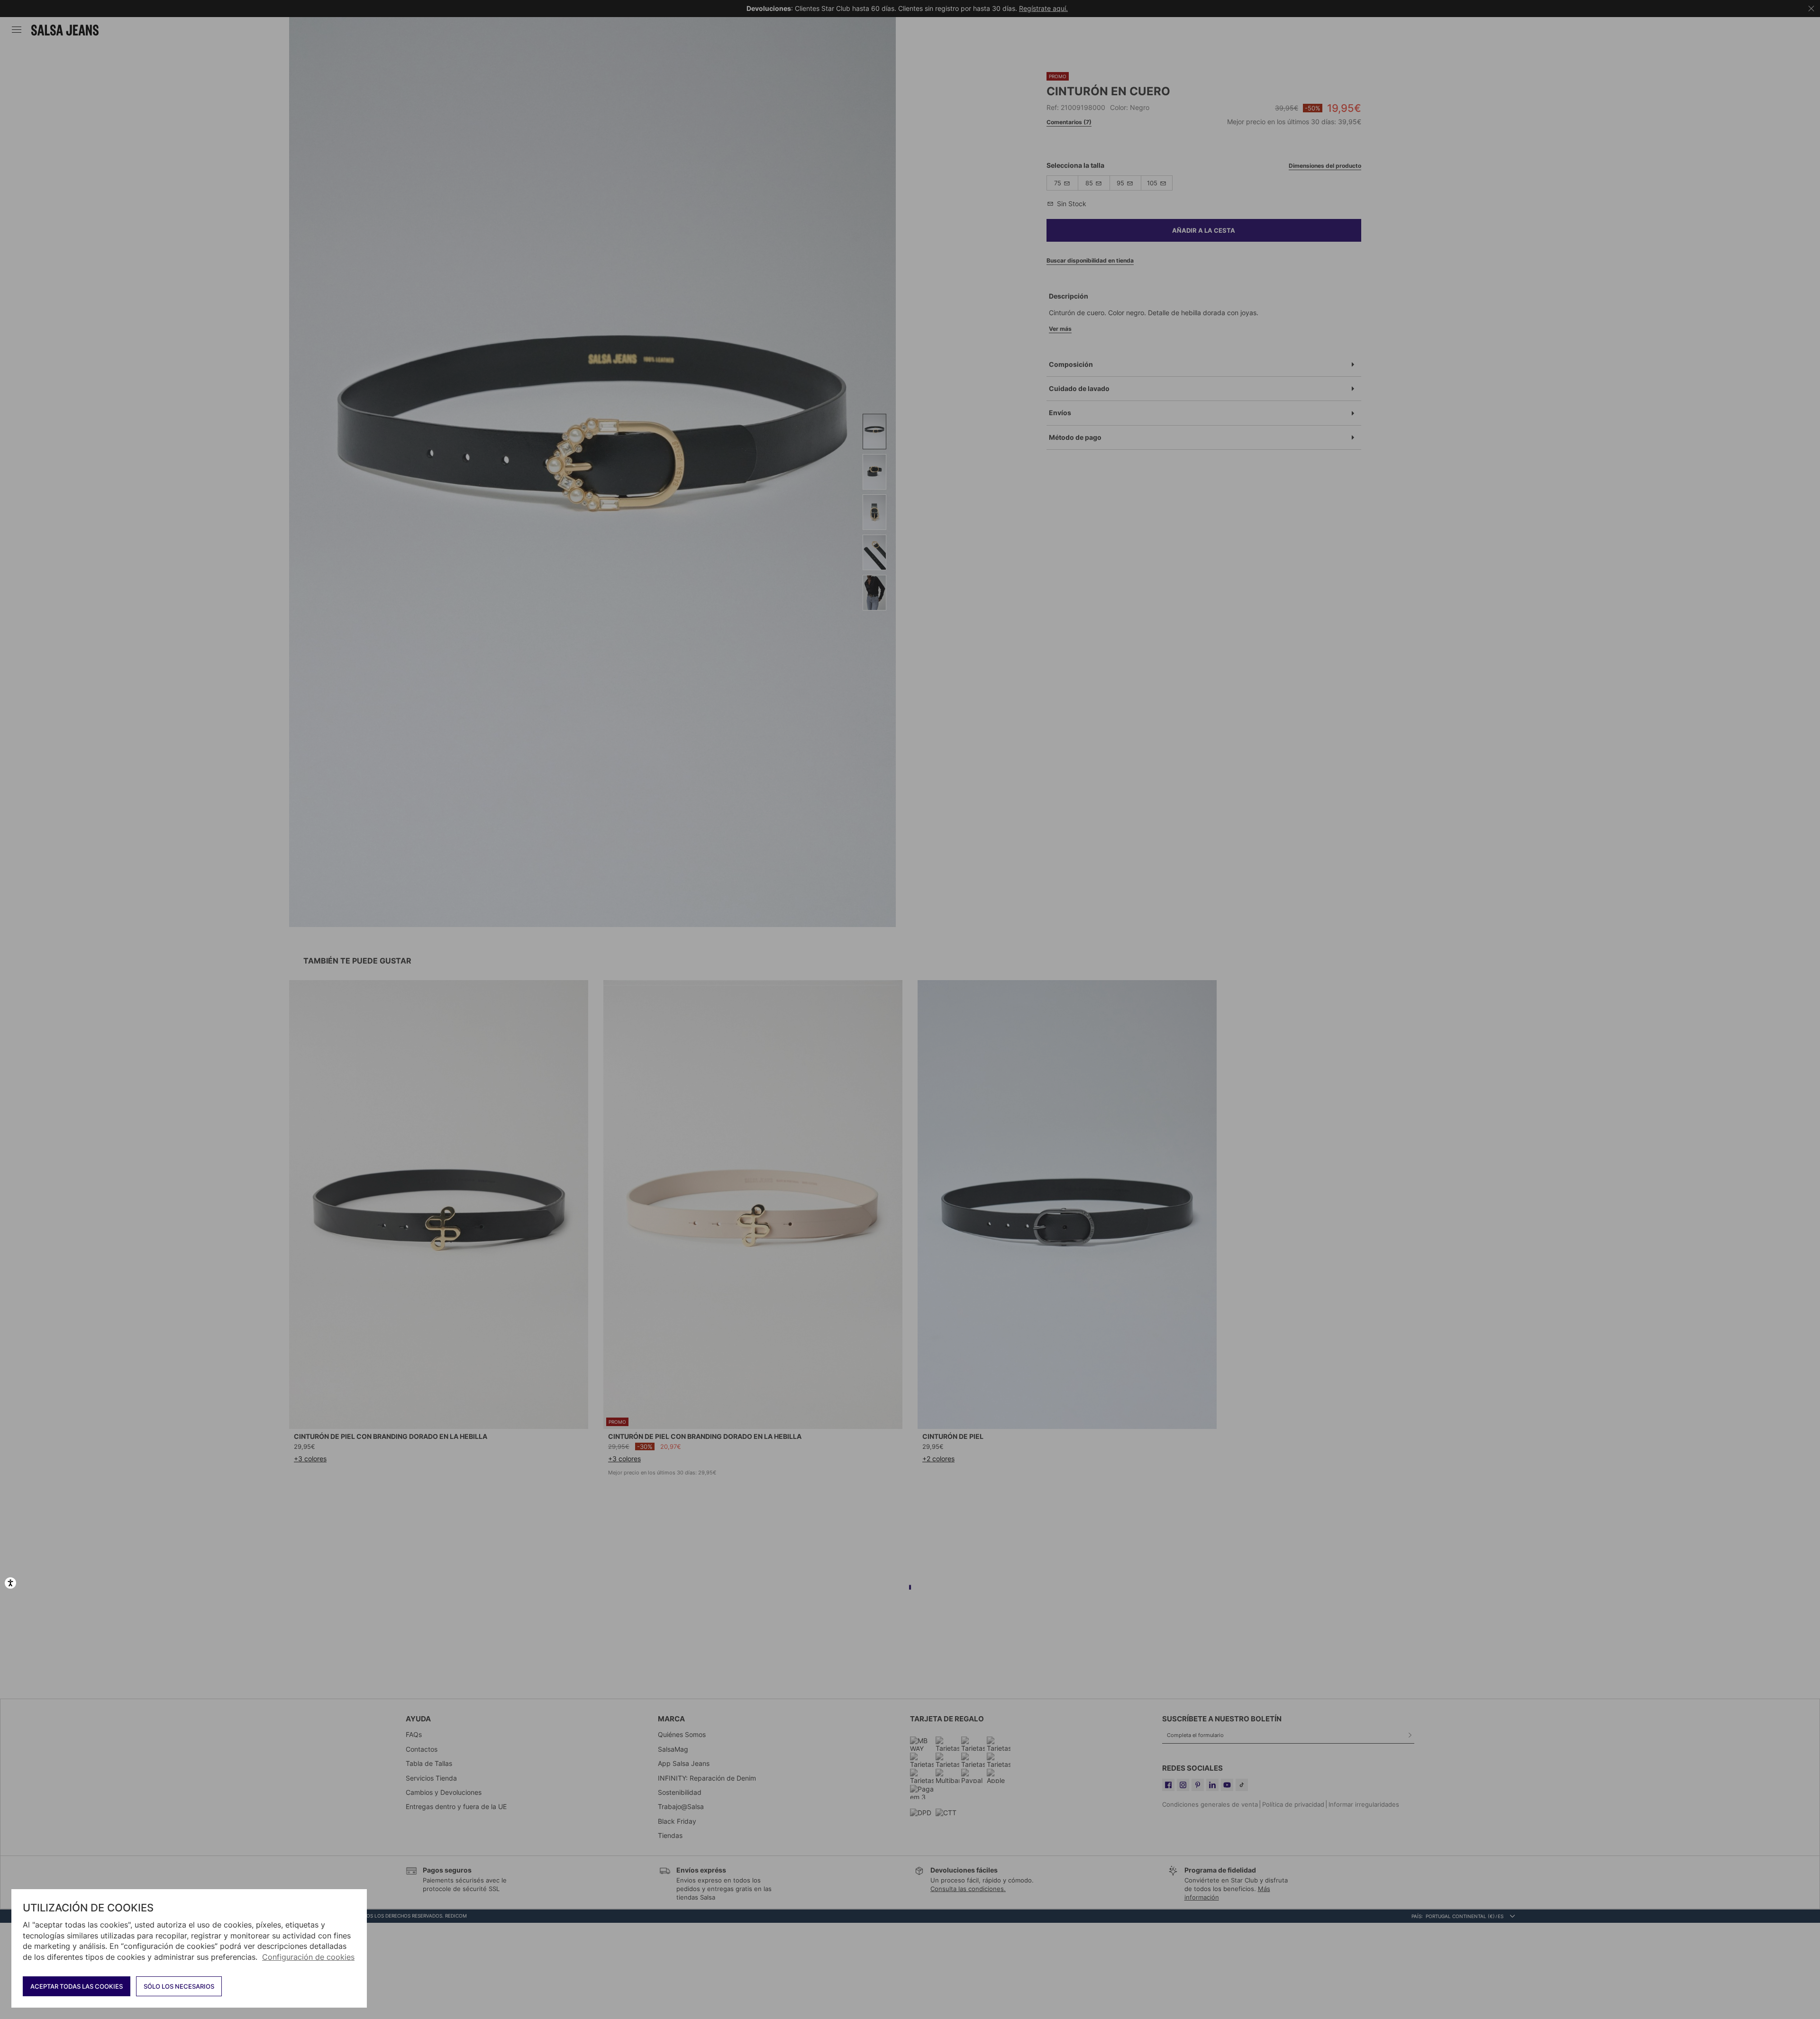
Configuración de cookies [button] (308, 1957)
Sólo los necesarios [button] (179, 1986)
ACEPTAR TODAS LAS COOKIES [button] (77, 1986)
